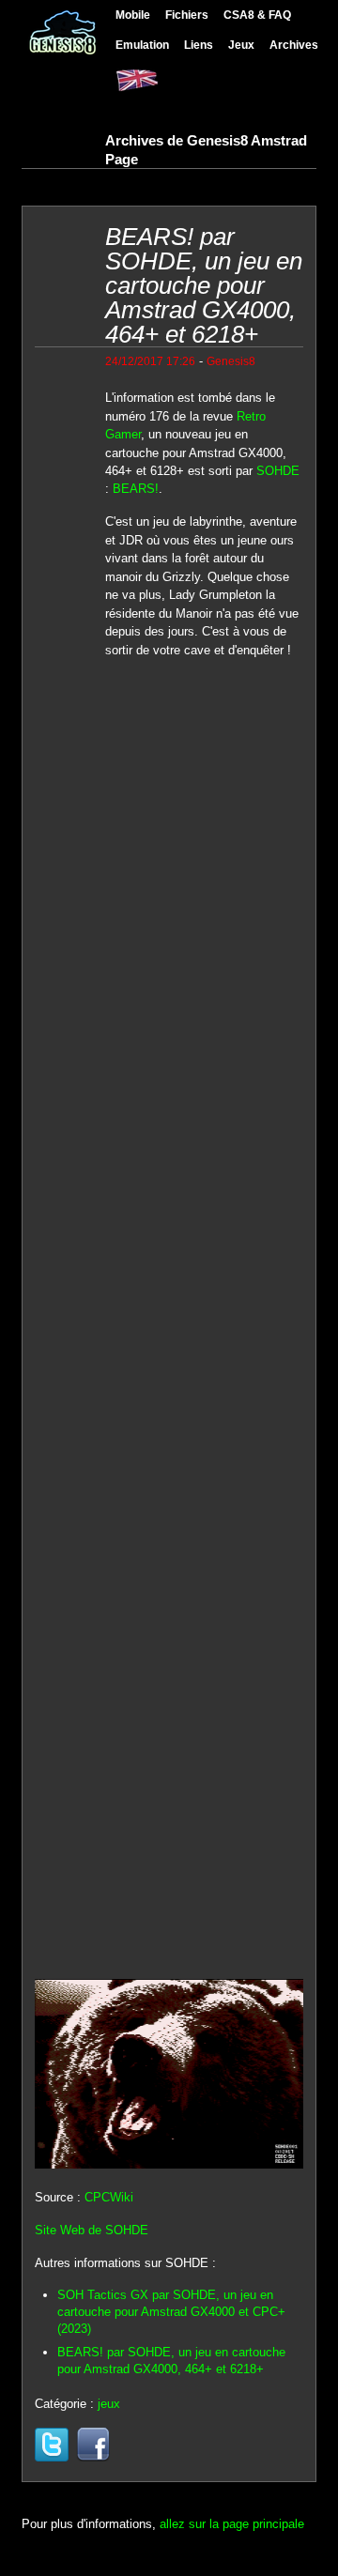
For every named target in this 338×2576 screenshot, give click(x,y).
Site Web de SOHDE (92, 2230)
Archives (294, 45)
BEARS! (136, 489)
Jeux (241, 45)
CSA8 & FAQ (257, 15)
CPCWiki (109, 2197)
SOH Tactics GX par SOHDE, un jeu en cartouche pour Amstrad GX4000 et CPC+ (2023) (171, 2312)
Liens (199, 45)
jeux (109, 2404)
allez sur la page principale (232, 2524)
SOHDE (278, 471)
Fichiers (187, 15)
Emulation (142, 45)
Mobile (133, 15)
